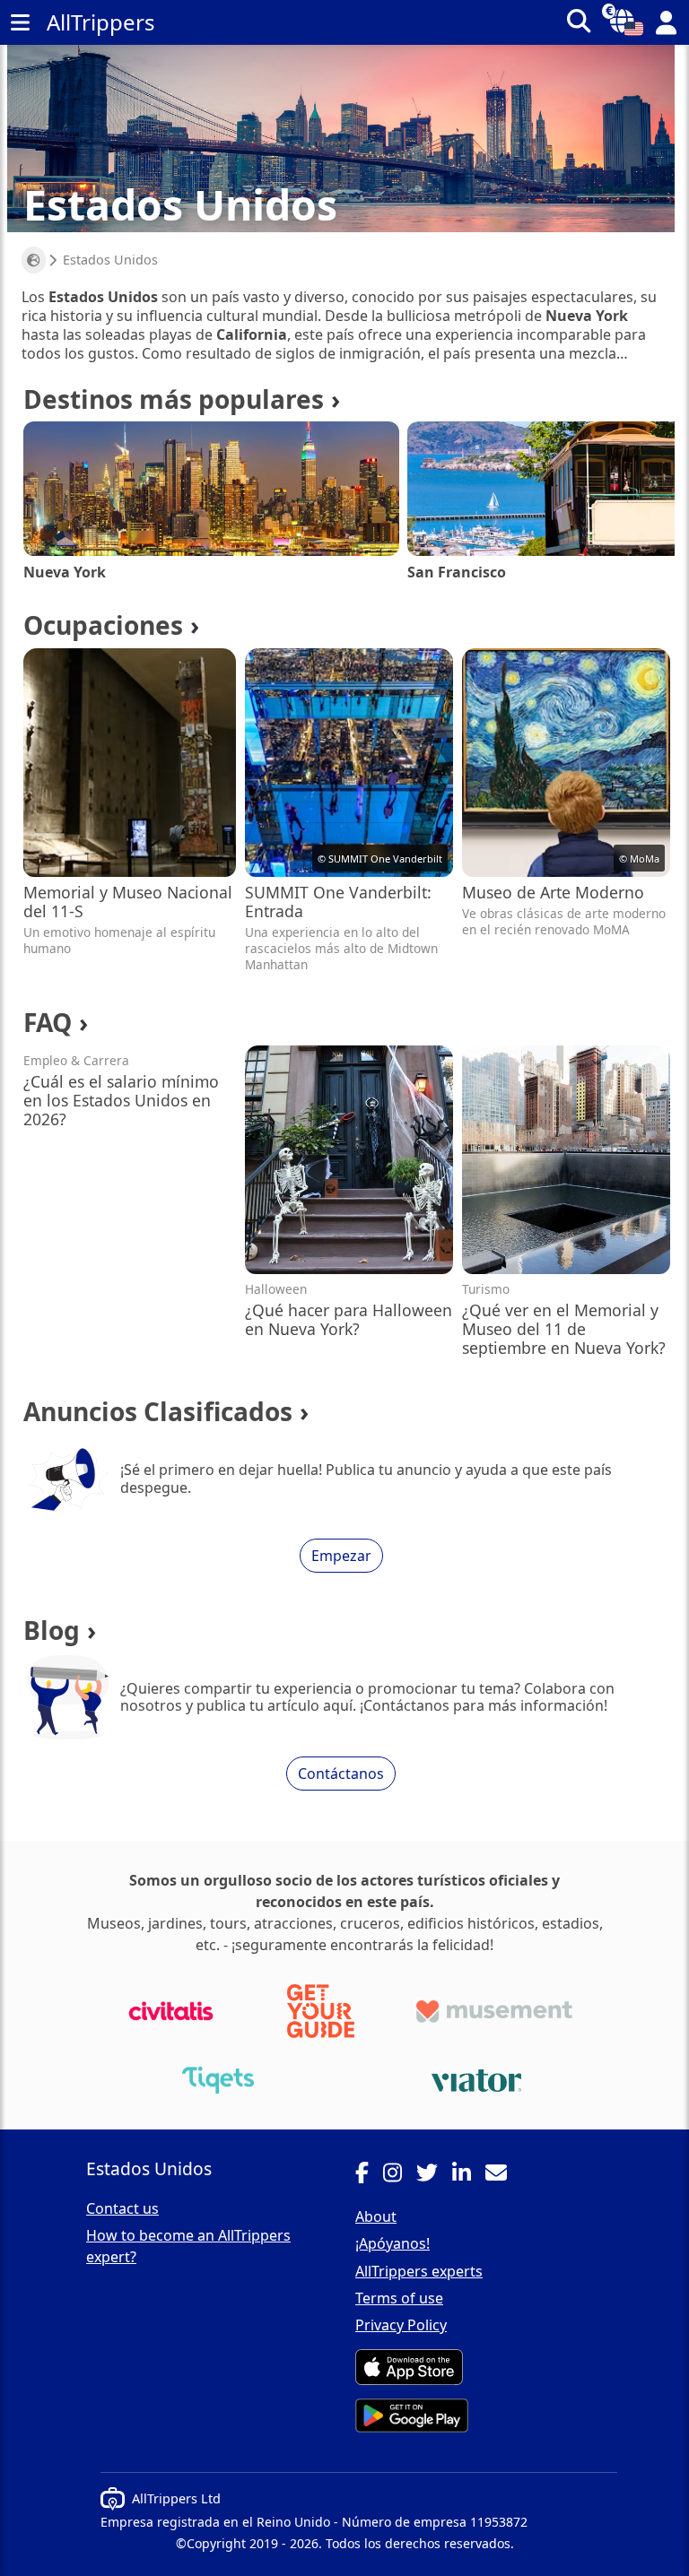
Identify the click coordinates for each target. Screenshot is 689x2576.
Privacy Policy (401, 2325)
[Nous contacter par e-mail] (503, 2175)
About (376, 2216)
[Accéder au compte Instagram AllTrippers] (400, 2175)
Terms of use (399, 2298)
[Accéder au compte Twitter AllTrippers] (434, 2175)
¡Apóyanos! (392, 2243)
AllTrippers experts (419, 2271)
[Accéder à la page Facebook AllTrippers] (369, 2175)
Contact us (122, 2208)
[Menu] (20, 22)
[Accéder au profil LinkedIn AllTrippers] (469, 2175)
